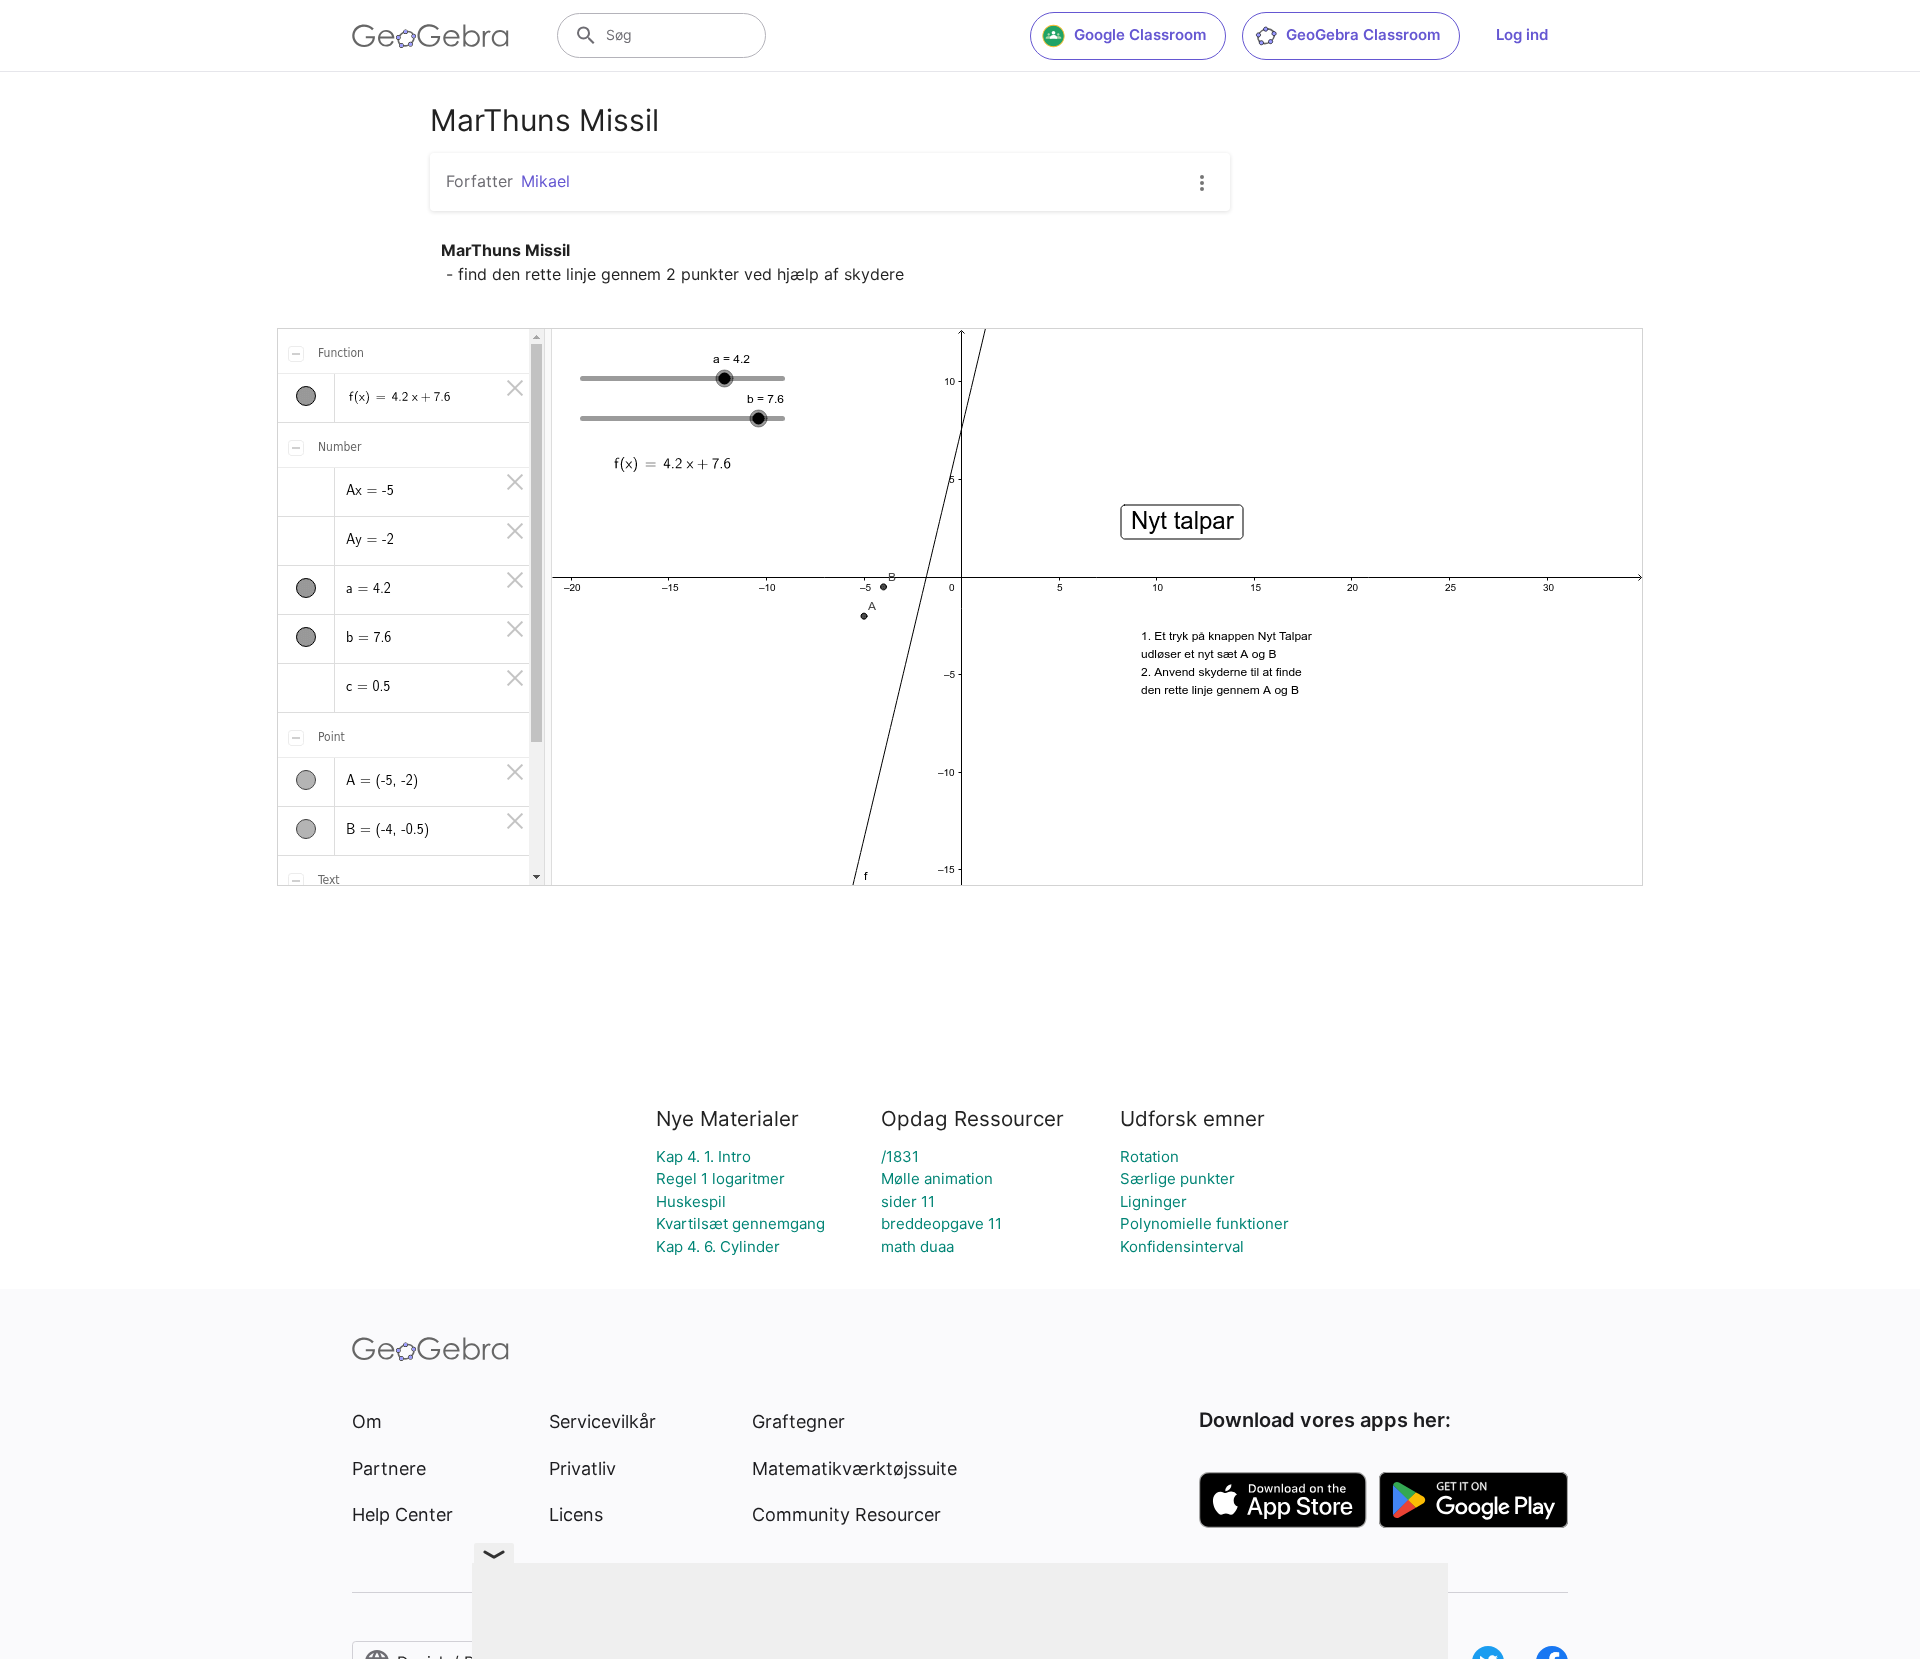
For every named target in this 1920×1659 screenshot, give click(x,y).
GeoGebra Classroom (1363, 34)
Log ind (1522, 34)
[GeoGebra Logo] (430, 36)
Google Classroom (1140, 34)
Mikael (545, 181)
